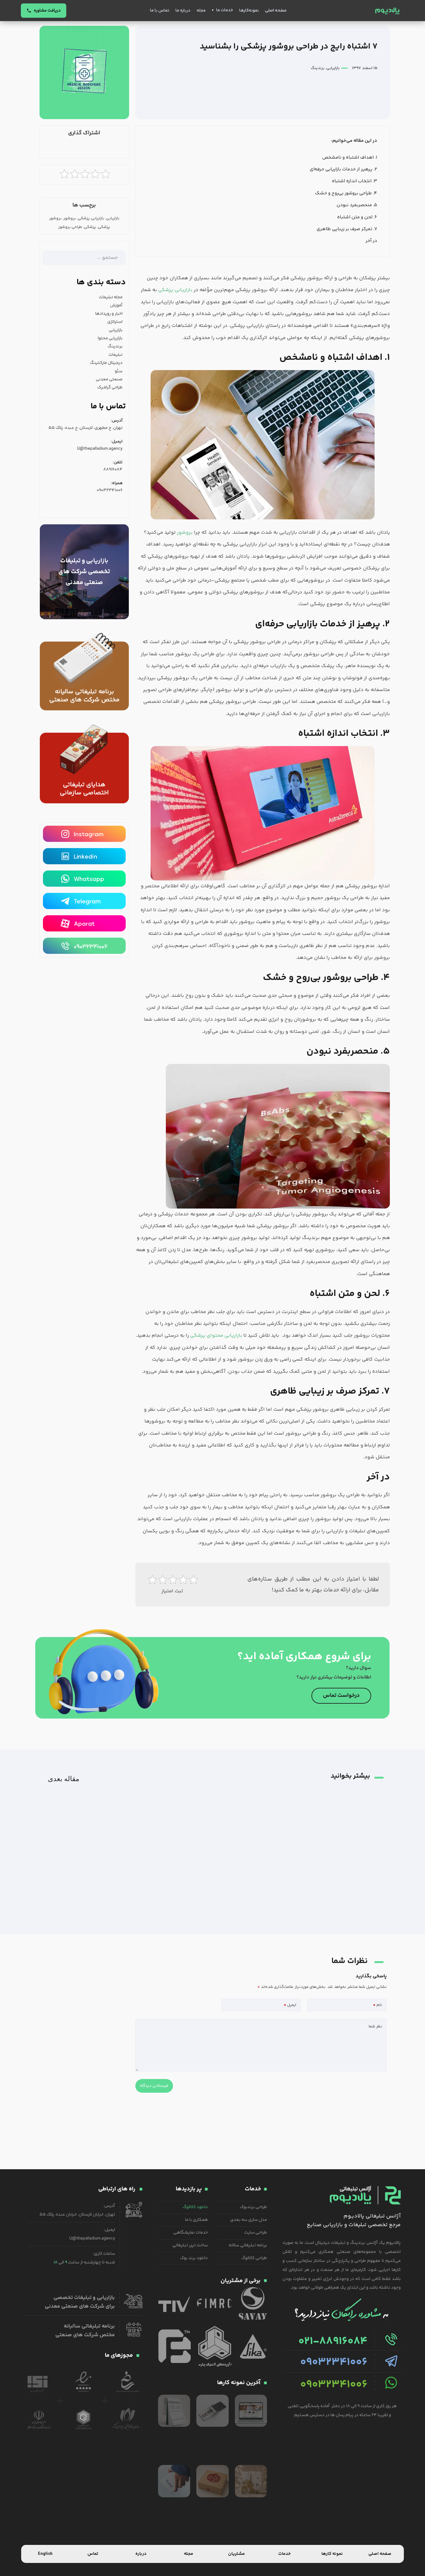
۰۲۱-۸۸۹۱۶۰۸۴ (333, 2342)
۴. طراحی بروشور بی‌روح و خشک (346, 193)
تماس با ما (160, 11)
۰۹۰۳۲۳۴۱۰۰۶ (110, 490)
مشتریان (236, 2554)
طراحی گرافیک (110, 388)
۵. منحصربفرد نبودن (357, 205)
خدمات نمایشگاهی (191, 2233)
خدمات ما (224, 10)
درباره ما (183, 11)
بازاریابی (333, 68)
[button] (112, 149)
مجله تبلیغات (111, 297)
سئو (119, 371)
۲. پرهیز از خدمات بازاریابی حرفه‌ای (343, 169)
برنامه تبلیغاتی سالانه (248, 2245)
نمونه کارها (332, 2554)
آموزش (116, 305)
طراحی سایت (256, 2233)
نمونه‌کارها (249, 11)
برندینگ (318, 68)
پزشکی (90, 227)
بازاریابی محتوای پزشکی (216, 1336)
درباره (141, 2554)
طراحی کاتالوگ (254, 2258)
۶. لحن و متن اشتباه (357, 217)
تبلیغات (116, 355)
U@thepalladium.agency (100, 449)
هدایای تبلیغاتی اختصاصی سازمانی (84, 789)
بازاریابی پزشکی (175, 290)
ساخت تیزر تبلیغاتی (190, 2245)
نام (378, 2005)
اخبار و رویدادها (109, 314)
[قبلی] (142, 1776)
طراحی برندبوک (253, 2207)
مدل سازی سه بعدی (249, 2220)
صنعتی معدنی (109, 379)
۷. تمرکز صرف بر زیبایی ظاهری (347, 229)
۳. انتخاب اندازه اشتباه (355, 181)
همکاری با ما (196, 2220)
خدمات (284, 2554)
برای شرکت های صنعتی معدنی (80, 2306)
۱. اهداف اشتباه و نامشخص (350, 158)
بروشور (185, 533)
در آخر (371, 241)
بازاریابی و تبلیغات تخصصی (84, 2298)
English (45, 2554)
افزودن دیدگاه (375, 2026)
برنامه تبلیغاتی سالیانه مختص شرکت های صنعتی (84, 696)
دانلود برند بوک (194, 2258)
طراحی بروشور (70, 227)
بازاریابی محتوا (110, 338)
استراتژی (115, 322)
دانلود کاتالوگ (195, 2207)
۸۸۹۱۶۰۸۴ (113, 470)
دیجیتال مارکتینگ (106, 363)
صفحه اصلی (276, 11)
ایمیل (290, 2005)
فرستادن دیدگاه (154, 2086)
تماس (93, 2554)
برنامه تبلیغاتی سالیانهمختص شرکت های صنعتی (85, 2331)
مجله (201, 11)
